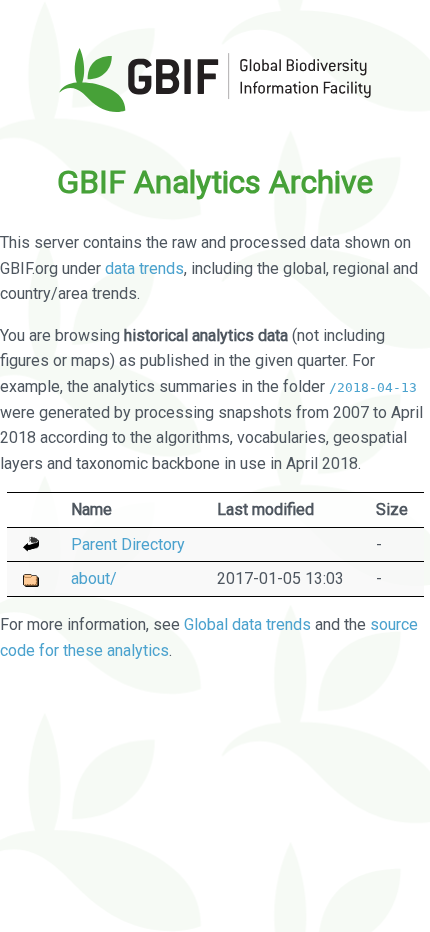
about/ (94, 578)
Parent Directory (128, 544)
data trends (144, 268)
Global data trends (247, 624)
